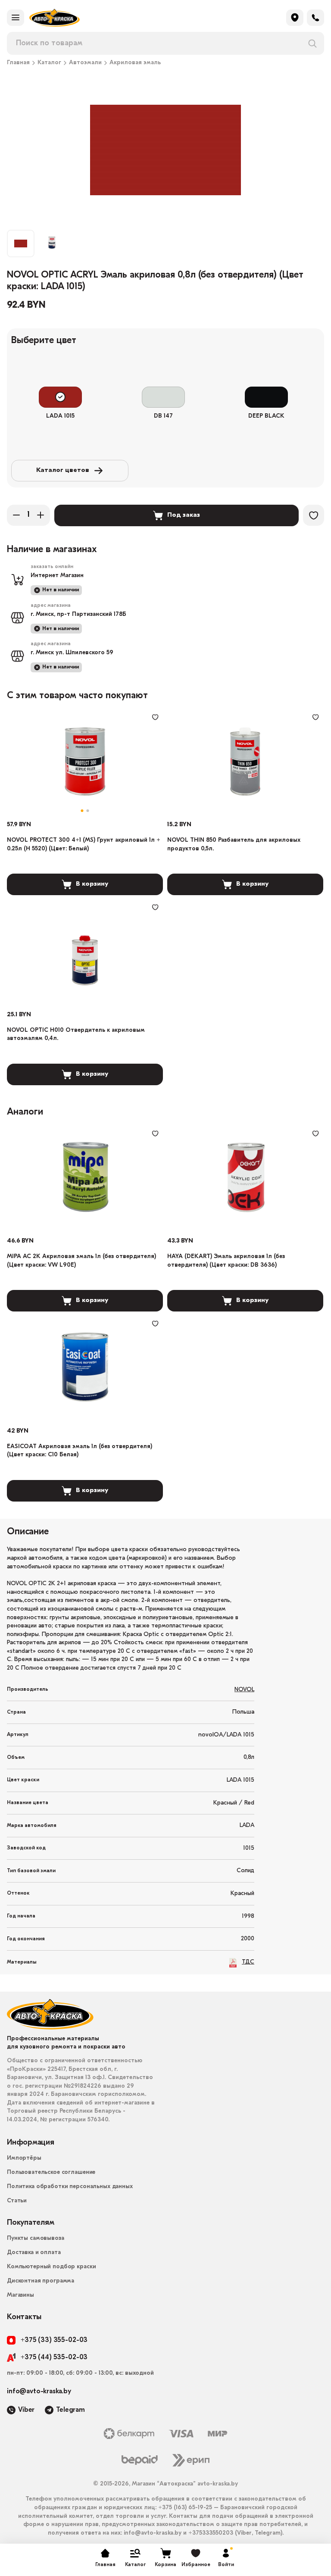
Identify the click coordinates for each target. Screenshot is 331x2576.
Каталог (49, 63)
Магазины (20, 2295)
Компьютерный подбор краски (51, 2267)
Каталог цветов (63, 470)
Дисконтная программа (41, 2281)
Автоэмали (85, 63)
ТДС (248, 1962)
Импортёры (24, 2158)
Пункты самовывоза (36, 2238)
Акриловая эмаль (135, 63)
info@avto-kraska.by (39, 2392)
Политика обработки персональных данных (70, 2187)
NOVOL (244, 1690)
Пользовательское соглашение (51, 2172)
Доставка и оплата (34, 2253)
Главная (18, 63)
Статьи (17, 2201)
